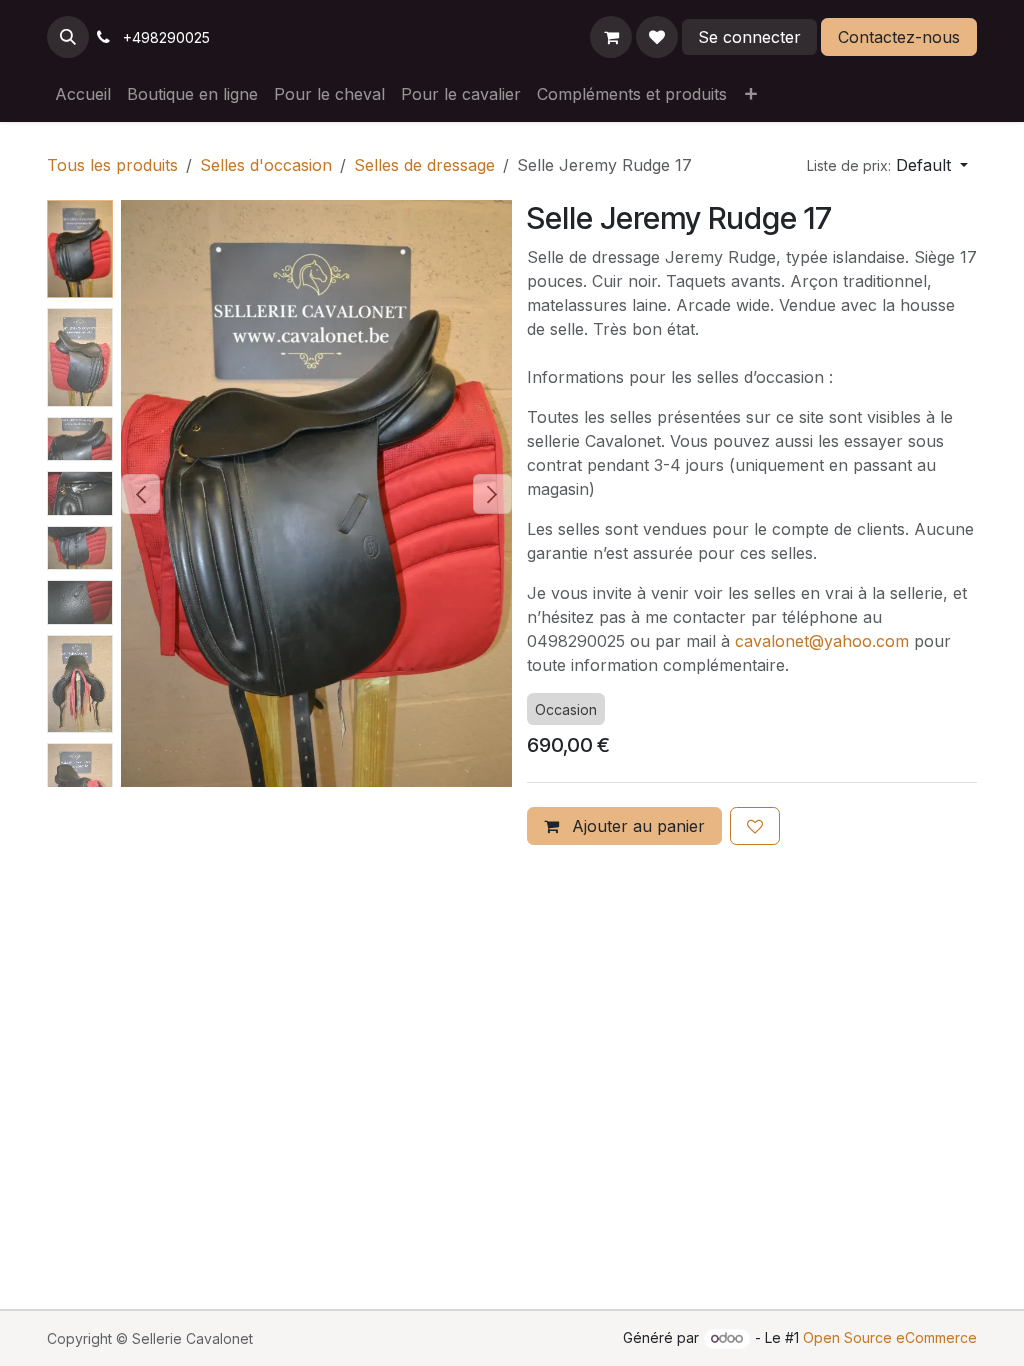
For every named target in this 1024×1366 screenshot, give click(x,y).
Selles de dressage (424, 165)
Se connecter (749, 37)
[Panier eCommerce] (611, 37)
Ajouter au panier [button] (636, 826)
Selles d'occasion (266, 165)
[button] (68, 37)
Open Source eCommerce (890, 1337)
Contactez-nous (899, 37)
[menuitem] (83, 94)
